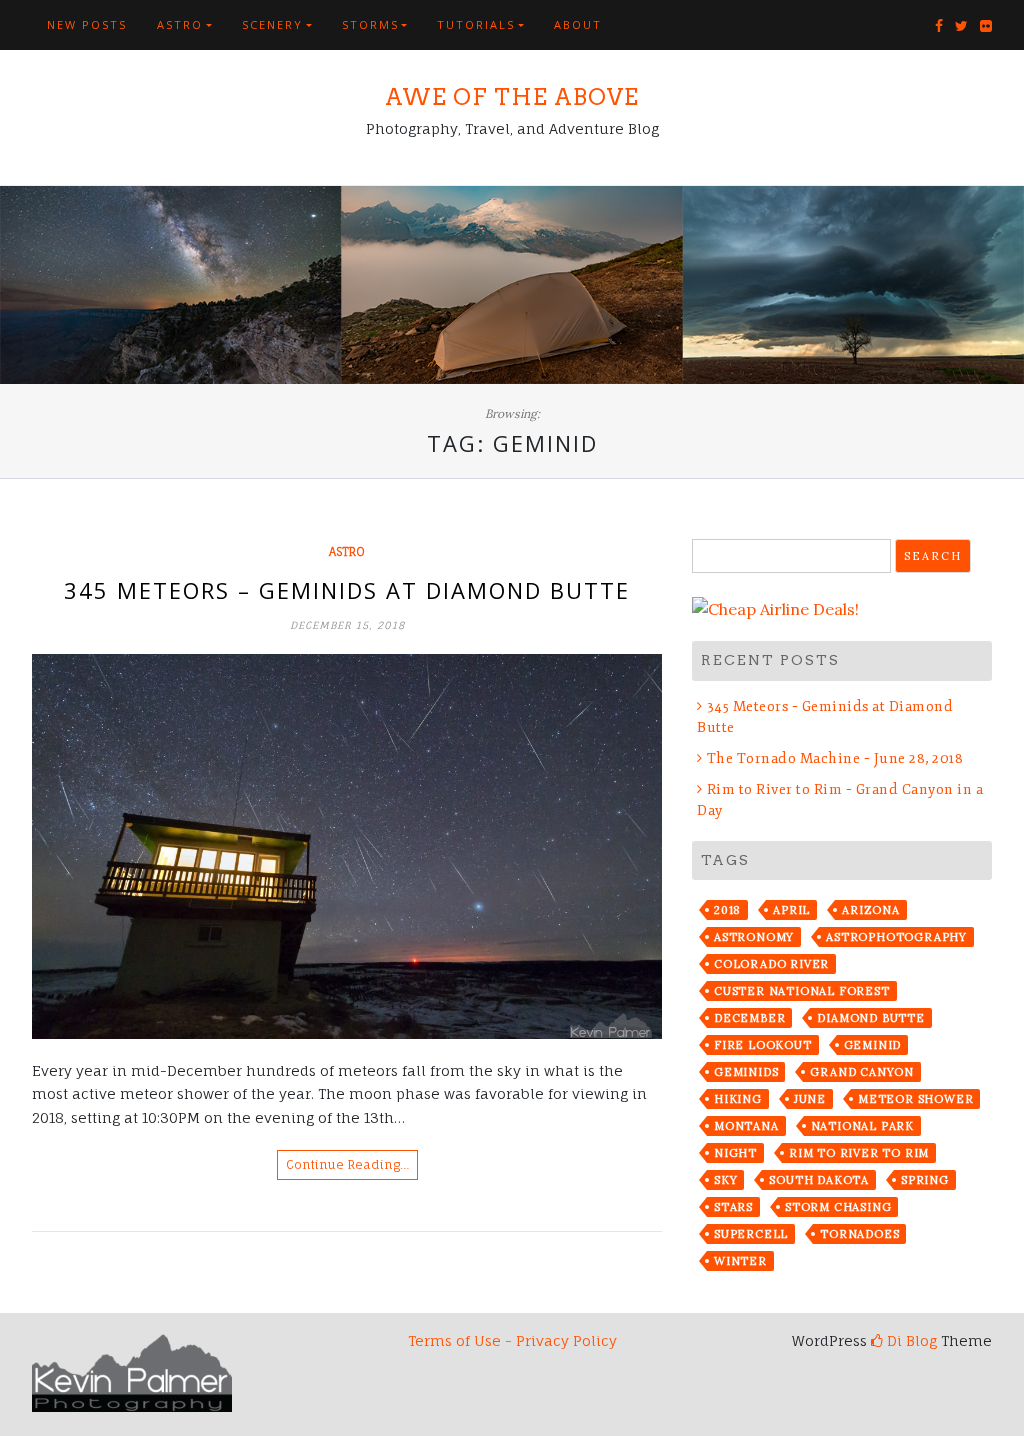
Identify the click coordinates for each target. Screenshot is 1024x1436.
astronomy (754, 937)
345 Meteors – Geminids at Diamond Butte (347, 590)
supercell (751, 1234)
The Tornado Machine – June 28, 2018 (835, 758)
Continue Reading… (347, 1164)
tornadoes (859, 1234)
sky (725, 1180)
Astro (180, 24)
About (578, 24)
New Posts (87, 24)
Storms (370, 24)
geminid (873, 1045)
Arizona (871, 910)
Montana (746, 1126)
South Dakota (819, 1180)
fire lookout (763, 1045)
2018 (727, 910)
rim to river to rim (859, 1153)
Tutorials (476, 24)
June (810, 1099)
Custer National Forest (802, 991)
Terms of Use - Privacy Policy (512, 1340)
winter (740, 1261)
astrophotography (896, 937)
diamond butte (870, 1018)
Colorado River (771, 964)
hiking (738, 1099)
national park (862, 1126)
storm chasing (838, 1207)
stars (733, 1207)
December (749, 1018)
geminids (746, 1072)
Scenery (272, 24)
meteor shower (915, 1099)
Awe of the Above (512, 97)
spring (925, 1180)
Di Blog (910, 1340)
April (791, 910)
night (735, 1153)
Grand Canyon (862, 1072)
